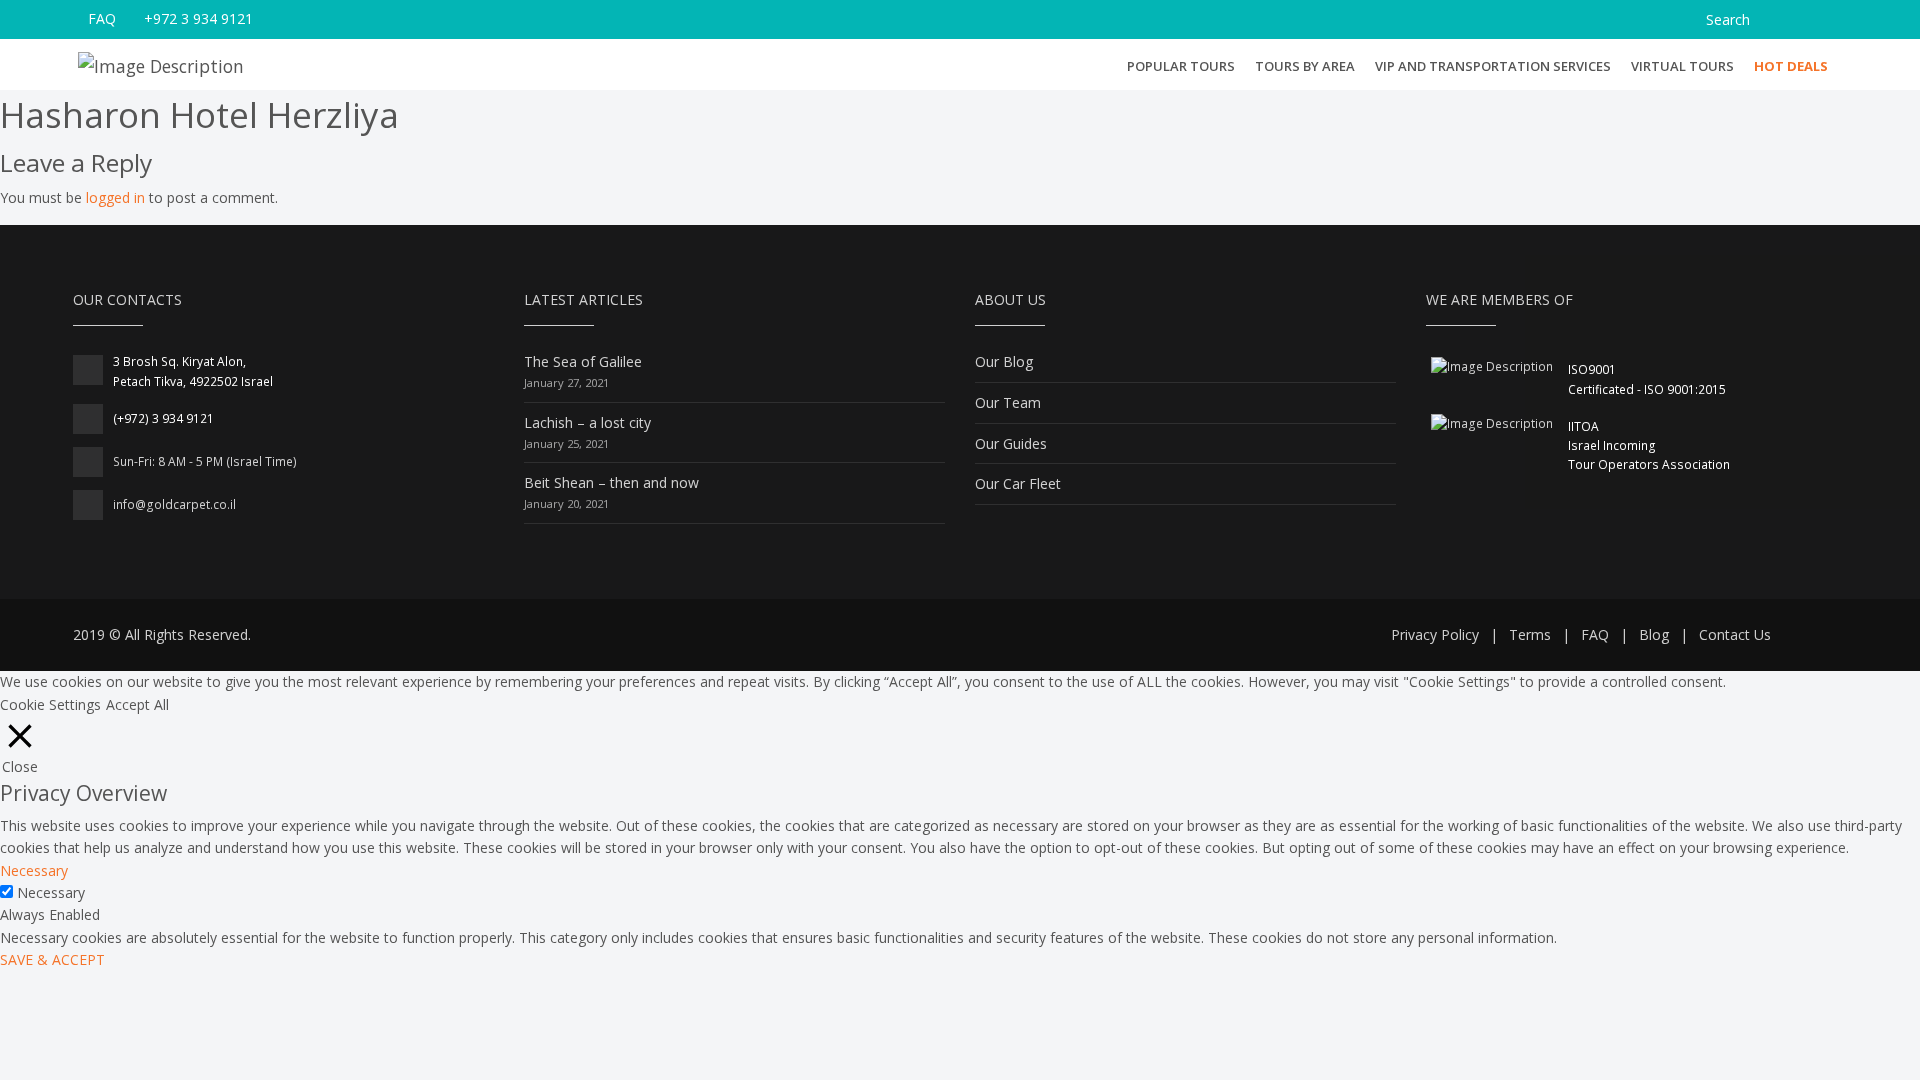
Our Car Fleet (1018, 483)
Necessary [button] (34, 870)
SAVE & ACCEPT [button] (52, 959)
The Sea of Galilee (583, 361)
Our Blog (1004, 361)
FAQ (102, 18)
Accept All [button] (137, 704)
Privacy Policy (1435, 634)
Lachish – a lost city (587, 422)
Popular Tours (1181, 65)
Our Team (1008, 402)
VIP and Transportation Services (1493, 66)
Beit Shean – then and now (611, 482)
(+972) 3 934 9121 (163, 418)
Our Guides (1011, 443)
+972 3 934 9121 (198, 18)
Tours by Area (1305, 65)
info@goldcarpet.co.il (174, 504)
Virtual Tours (1682, 66)
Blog (1654, 634)
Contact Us (1735, 634)
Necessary (51, 892)
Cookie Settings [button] (50, 704)
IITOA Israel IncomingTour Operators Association (1649, 445)
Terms (1530, 634)
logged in (115, 197)
